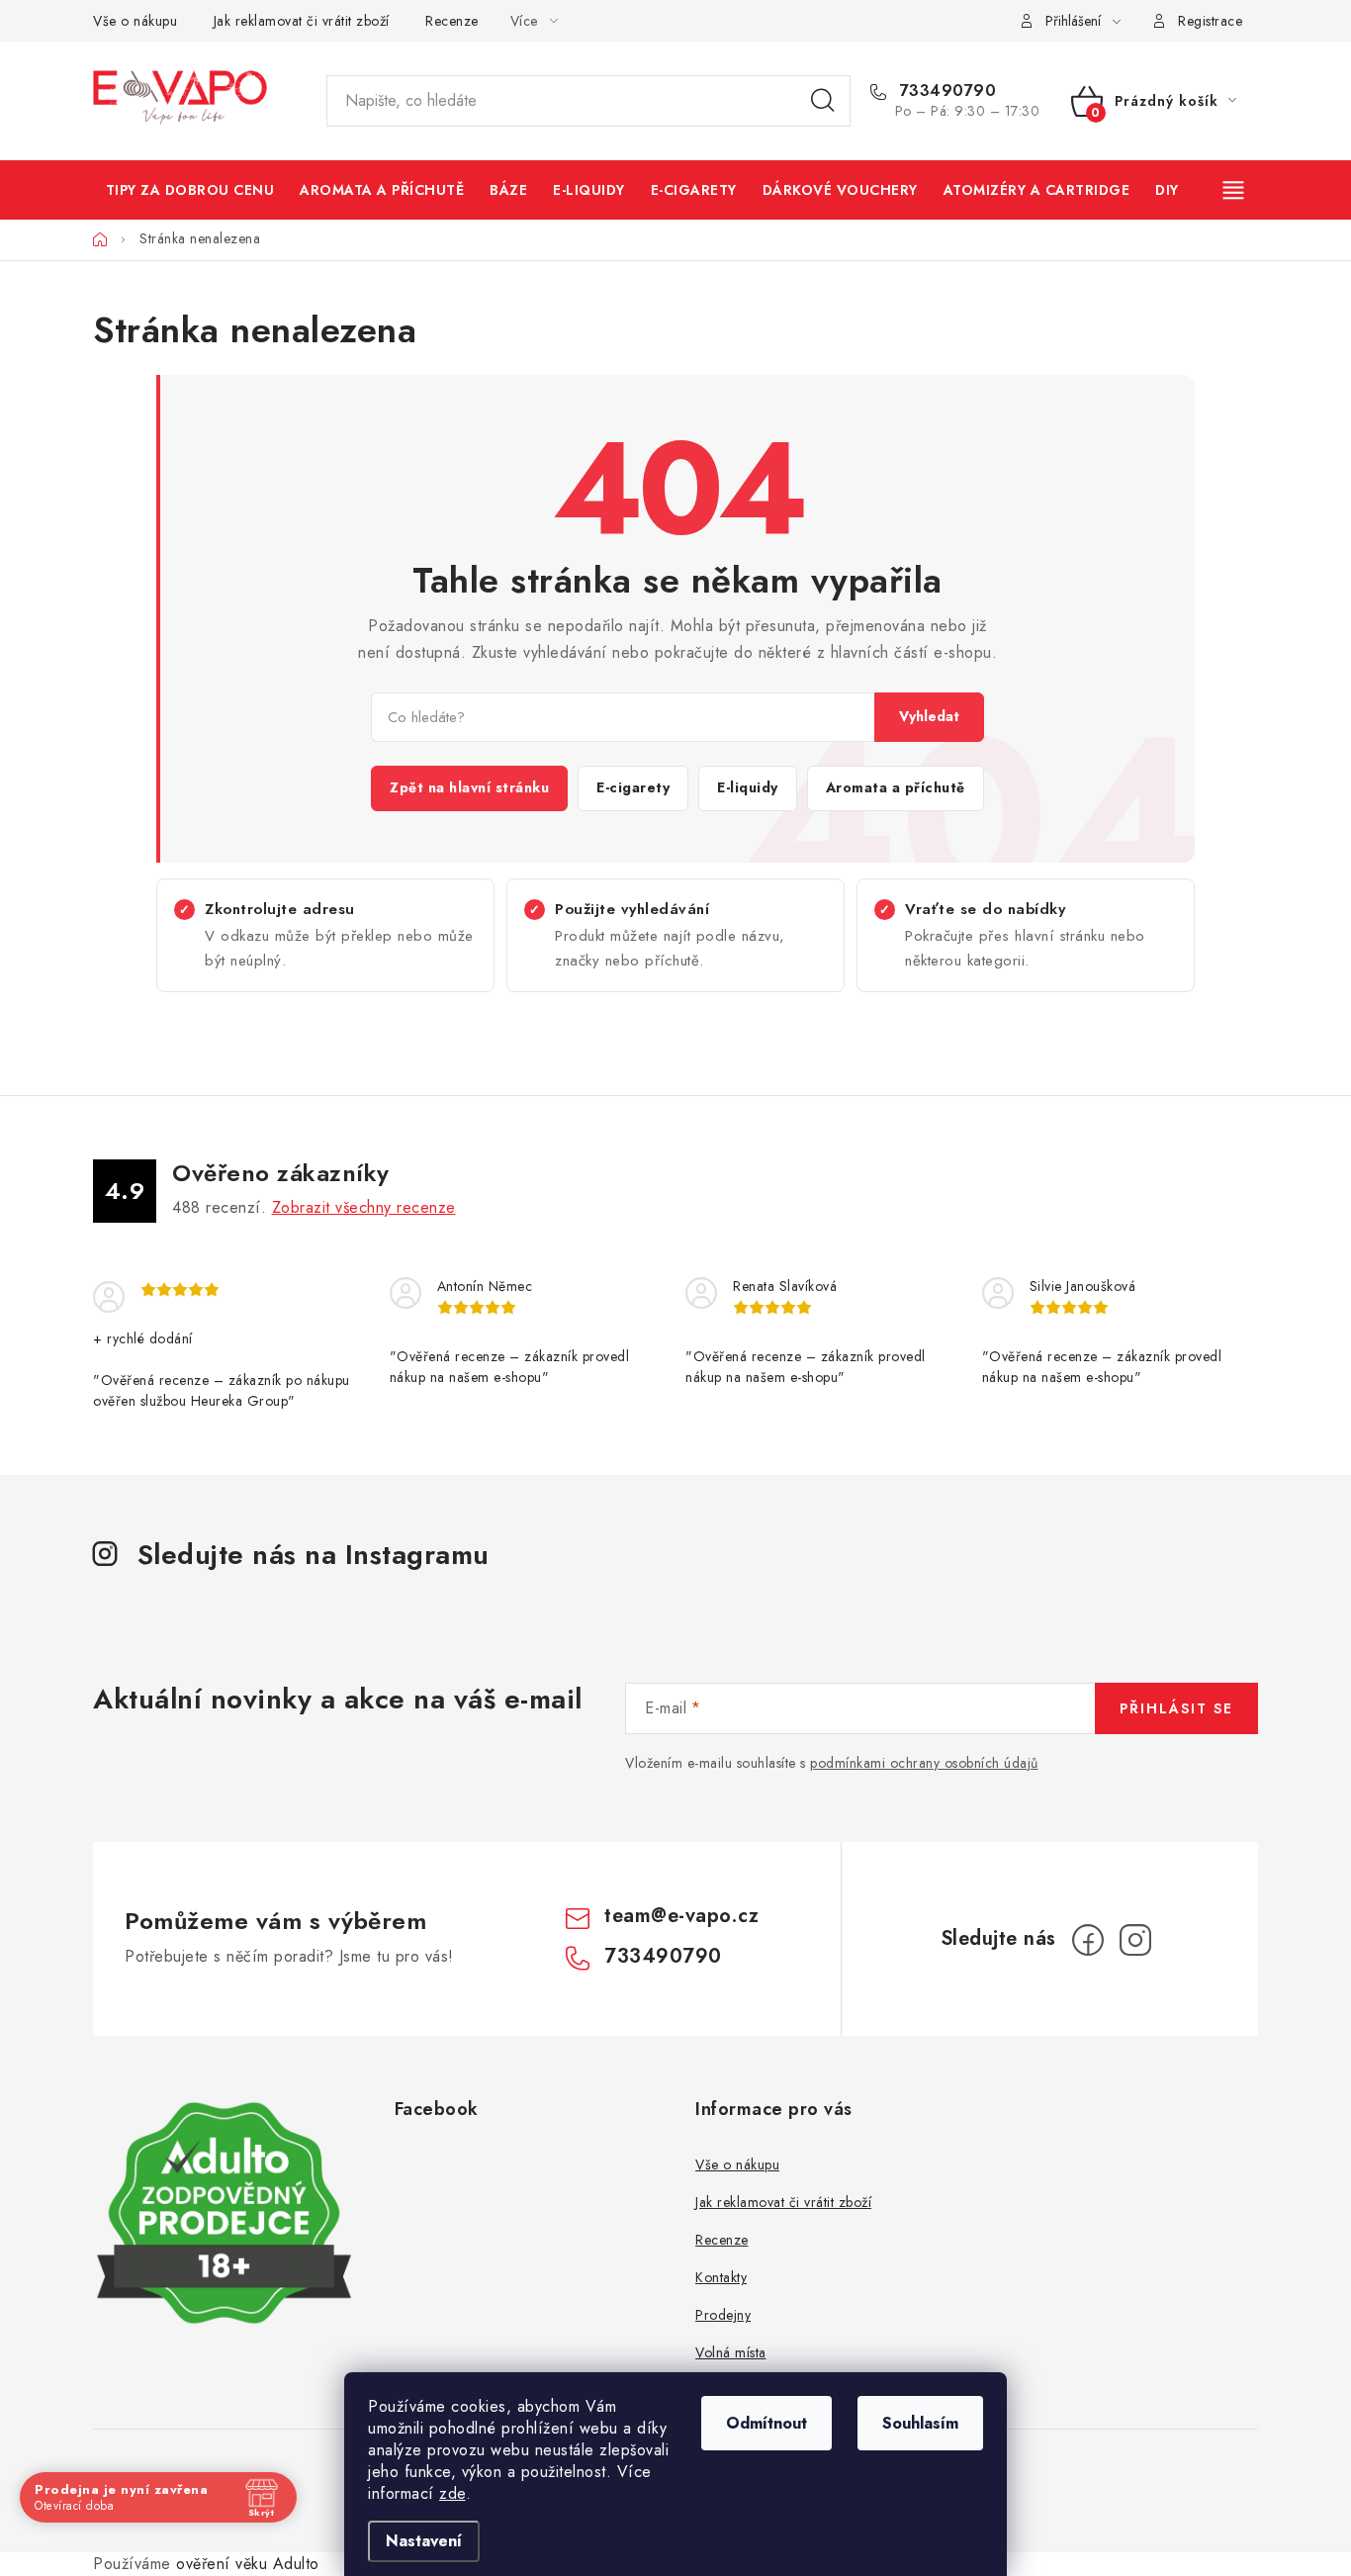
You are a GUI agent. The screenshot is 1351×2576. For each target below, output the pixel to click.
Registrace (1210, 21)
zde (452, 2493)
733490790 (945, 91)
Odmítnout (766, 2423)
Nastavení (424, 2541)
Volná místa (731, 2352)
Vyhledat (929, 716)
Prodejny (723, 2315)
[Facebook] (1088, 1940)
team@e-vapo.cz (681, 1916)
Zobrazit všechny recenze (364, 1207)
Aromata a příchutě (896, 787)
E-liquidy (748, 787)
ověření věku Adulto (248, 2564)
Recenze (452, 21)
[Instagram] (1135, 1940)
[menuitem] (190, 190)
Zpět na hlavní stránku (469, 787)
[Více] (1235, 190)
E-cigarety (633, 787)
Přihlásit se (1176, 1708)
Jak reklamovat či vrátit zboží (302, 21)
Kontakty (721, 2277)
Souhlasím (920, 2423)
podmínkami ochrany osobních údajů (924, 1763)
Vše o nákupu (135, 21)
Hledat (823, 101)
